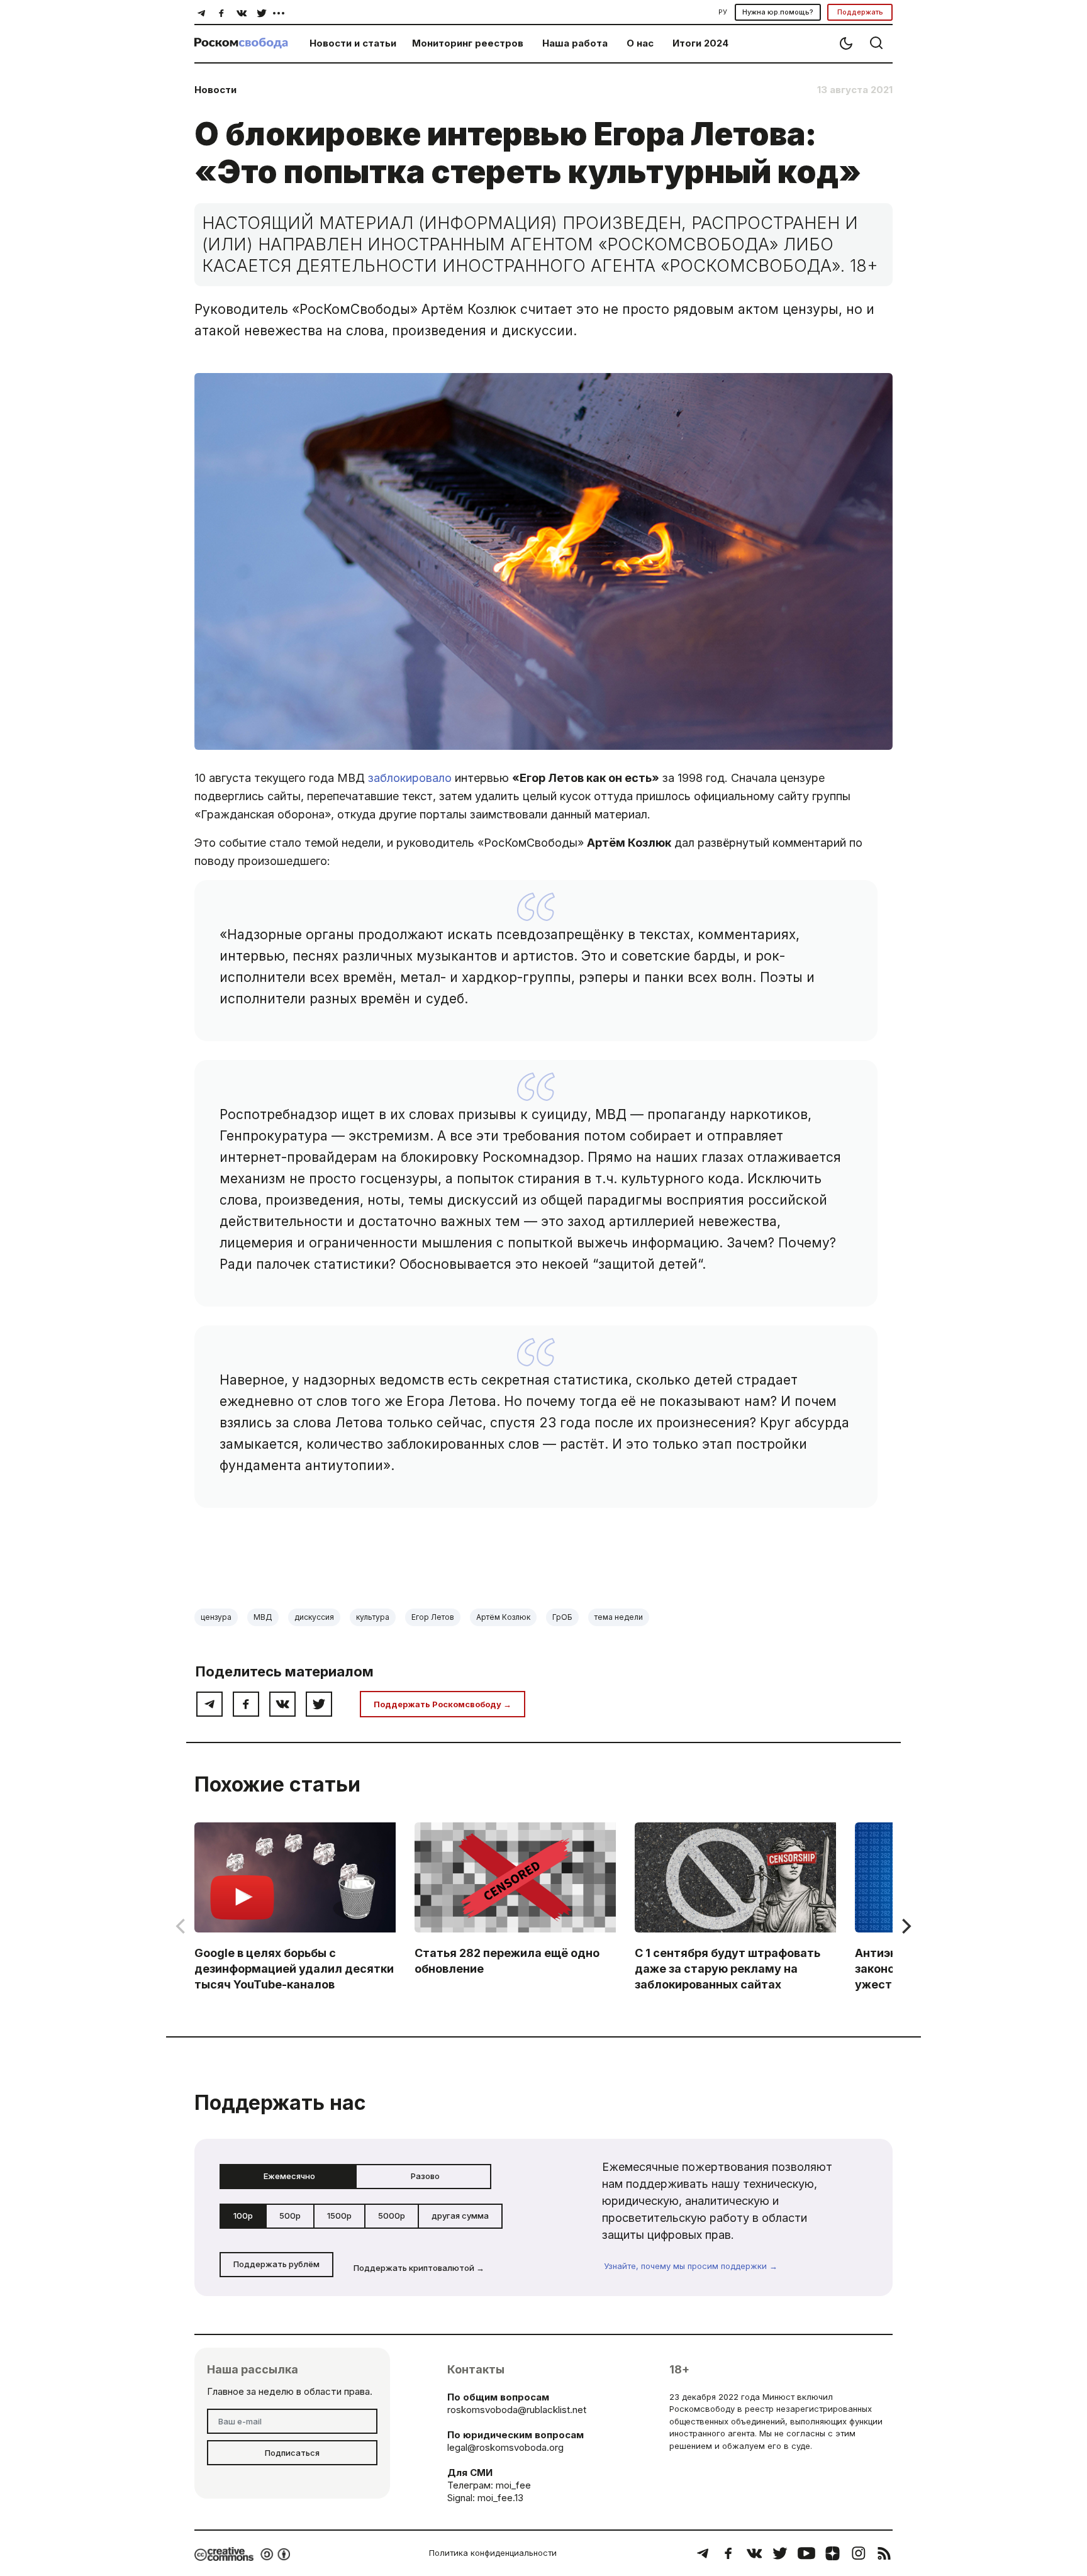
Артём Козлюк (503, 1617)
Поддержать (860, 12)
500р (290, 2216)
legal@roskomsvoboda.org (505, 2447)
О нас (640, 43)
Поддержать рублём (276, 2264)
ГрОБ (562, 1617)
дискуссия (314, 1617)
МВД (263, 1617)
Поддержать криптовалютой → (419, 2268)
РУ (723, 12)
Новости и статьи (353, 43)
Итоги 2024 (700, 43)
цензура (216, 1617)
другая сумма (460, 2216)
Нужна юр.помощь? (778, 12)
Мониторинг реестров (468, 43)
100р (243, 2216)
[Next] (905, 1926)
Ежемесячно (289, 2176)
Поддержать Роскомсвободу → (443, 1704)
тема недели (619, 1617)
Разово (425, 2176)
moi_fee (513, 2485)
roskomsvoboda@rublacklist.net (517, 2410)
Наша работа (575, 43)
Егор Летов (433, 1617)
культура (373, 1617)
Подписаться (292, 2453)
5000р (392, 2216)
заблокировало (410, 778)
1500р (339, 2216)
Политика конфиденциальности (493, 2553)
